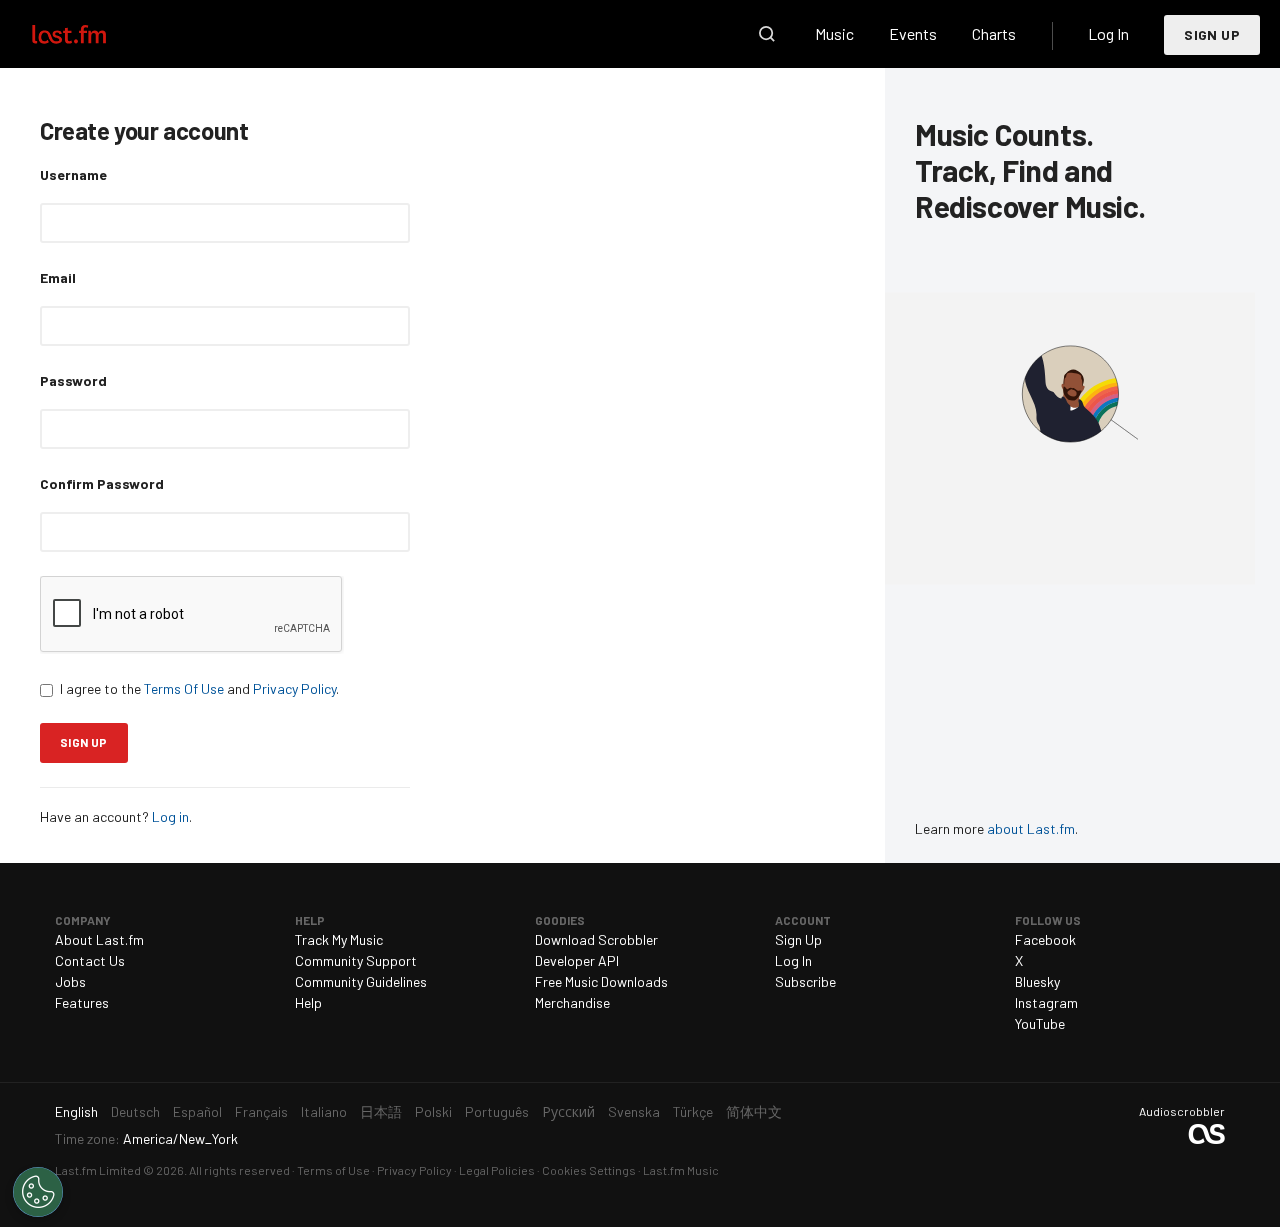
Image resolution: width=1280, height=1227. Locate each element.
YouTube (1040, 1023)
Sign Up (1212, 34)
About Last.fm (99, 939)
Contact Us (90, 960)
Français (261, 1111)
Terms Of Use (184, 688)
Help (308, 1002)
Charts (994, 33)
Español (197, 1111)
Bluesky (1037, 981)
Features (82, 1002)
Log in (170, 816)
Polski (433, 1111)
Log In (1108, 33)
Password (73, 380)
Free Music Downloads (601, 981)
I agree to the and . (199, 688)
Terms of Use (333, 1170)
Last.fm (92, 34)
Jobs (70, 981)
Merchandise (572, 1002)
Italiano (324, 1111)
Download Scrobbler (596, 939)
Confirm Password (102, 483)
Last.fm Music (681, 1170)
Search (767, 34)
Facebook (1045, 939)
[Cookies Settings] (38, 1192)
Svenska (634, 1111)
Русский (568, 1111)
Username (73, 174)
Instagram (1046, 1002)
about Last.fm (1031, 828)
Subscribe (805, 981)
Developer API (577, 960)
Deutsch (135, 1111)
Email (58, 277)
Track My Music (339, 939)
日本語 (381, 1111)
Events (913, 33)
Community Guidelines (361, 981)
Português (497, 1111)
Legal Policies (497, 1170)
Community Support (356, 960)
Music (834, 33)
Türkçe (693, 1111)
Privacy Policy (294, 688)
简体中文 (754, 1111)
